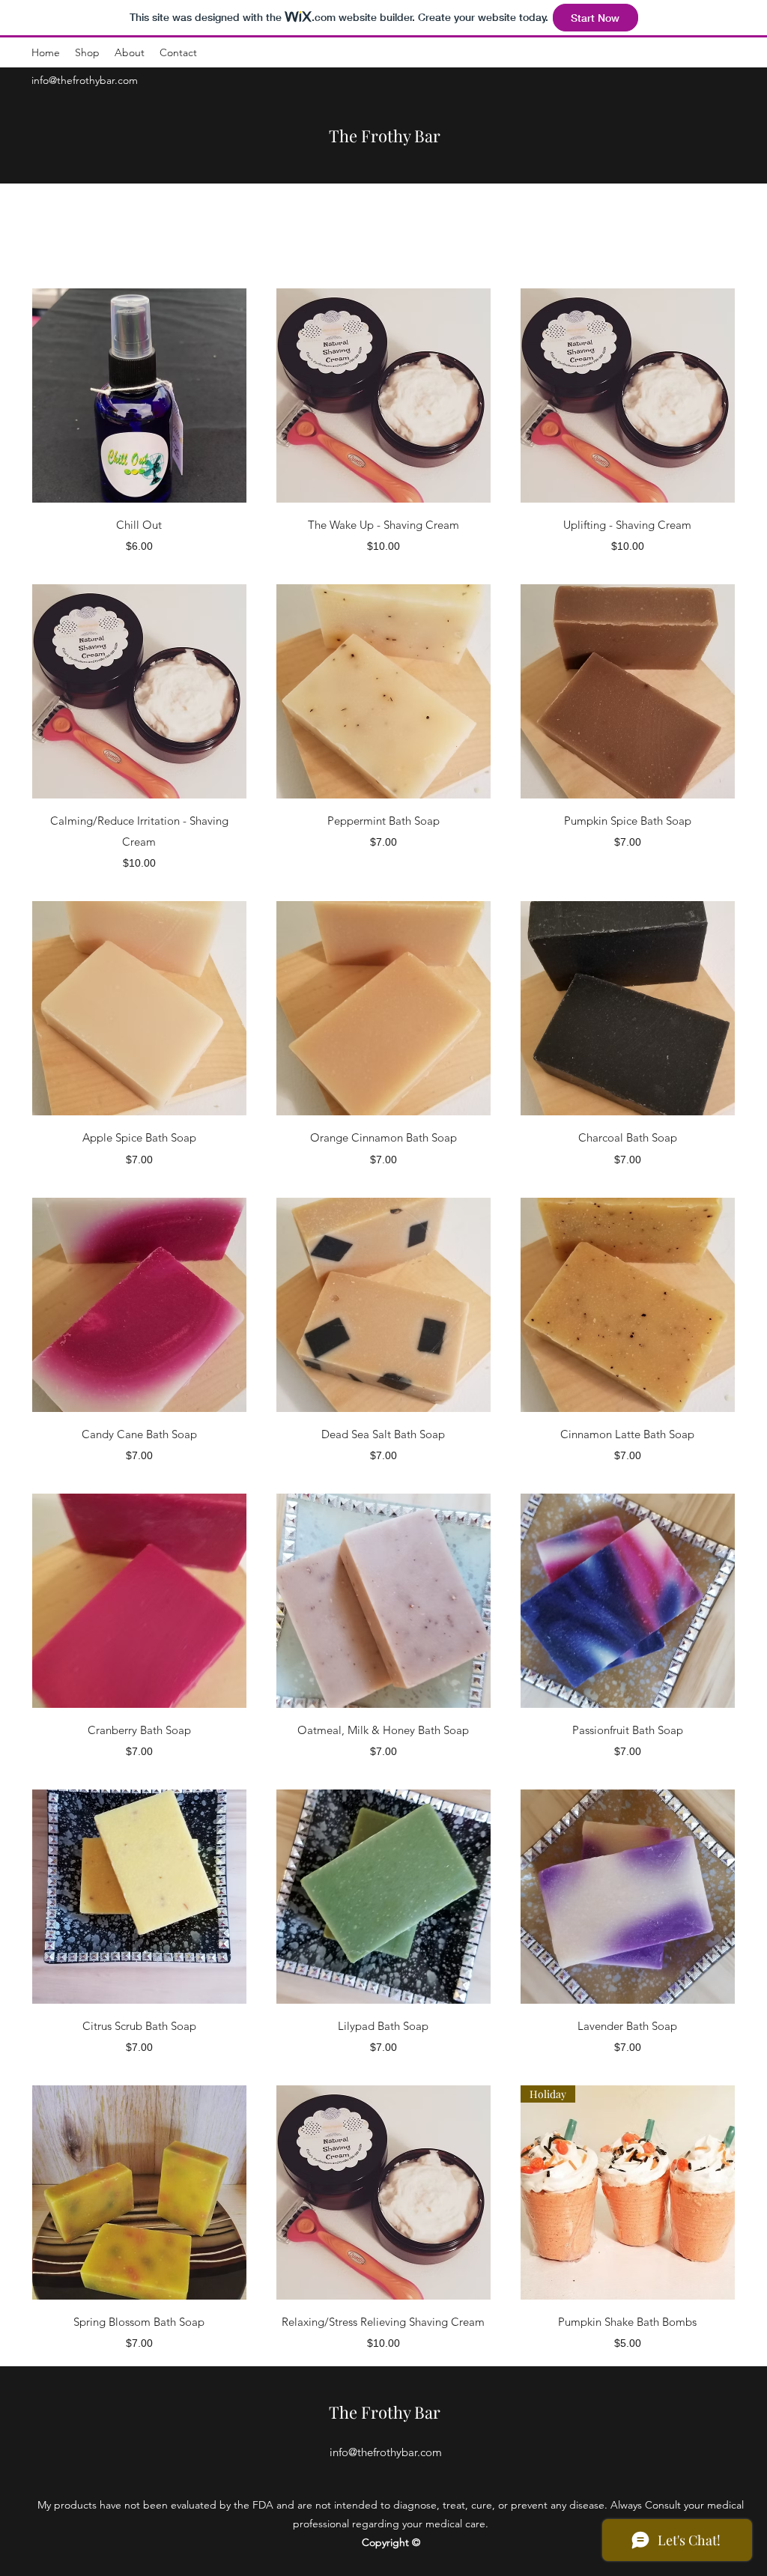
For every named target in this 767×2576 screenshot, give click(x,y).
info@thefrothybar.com (85, 80)
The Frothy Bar (385, 136)
